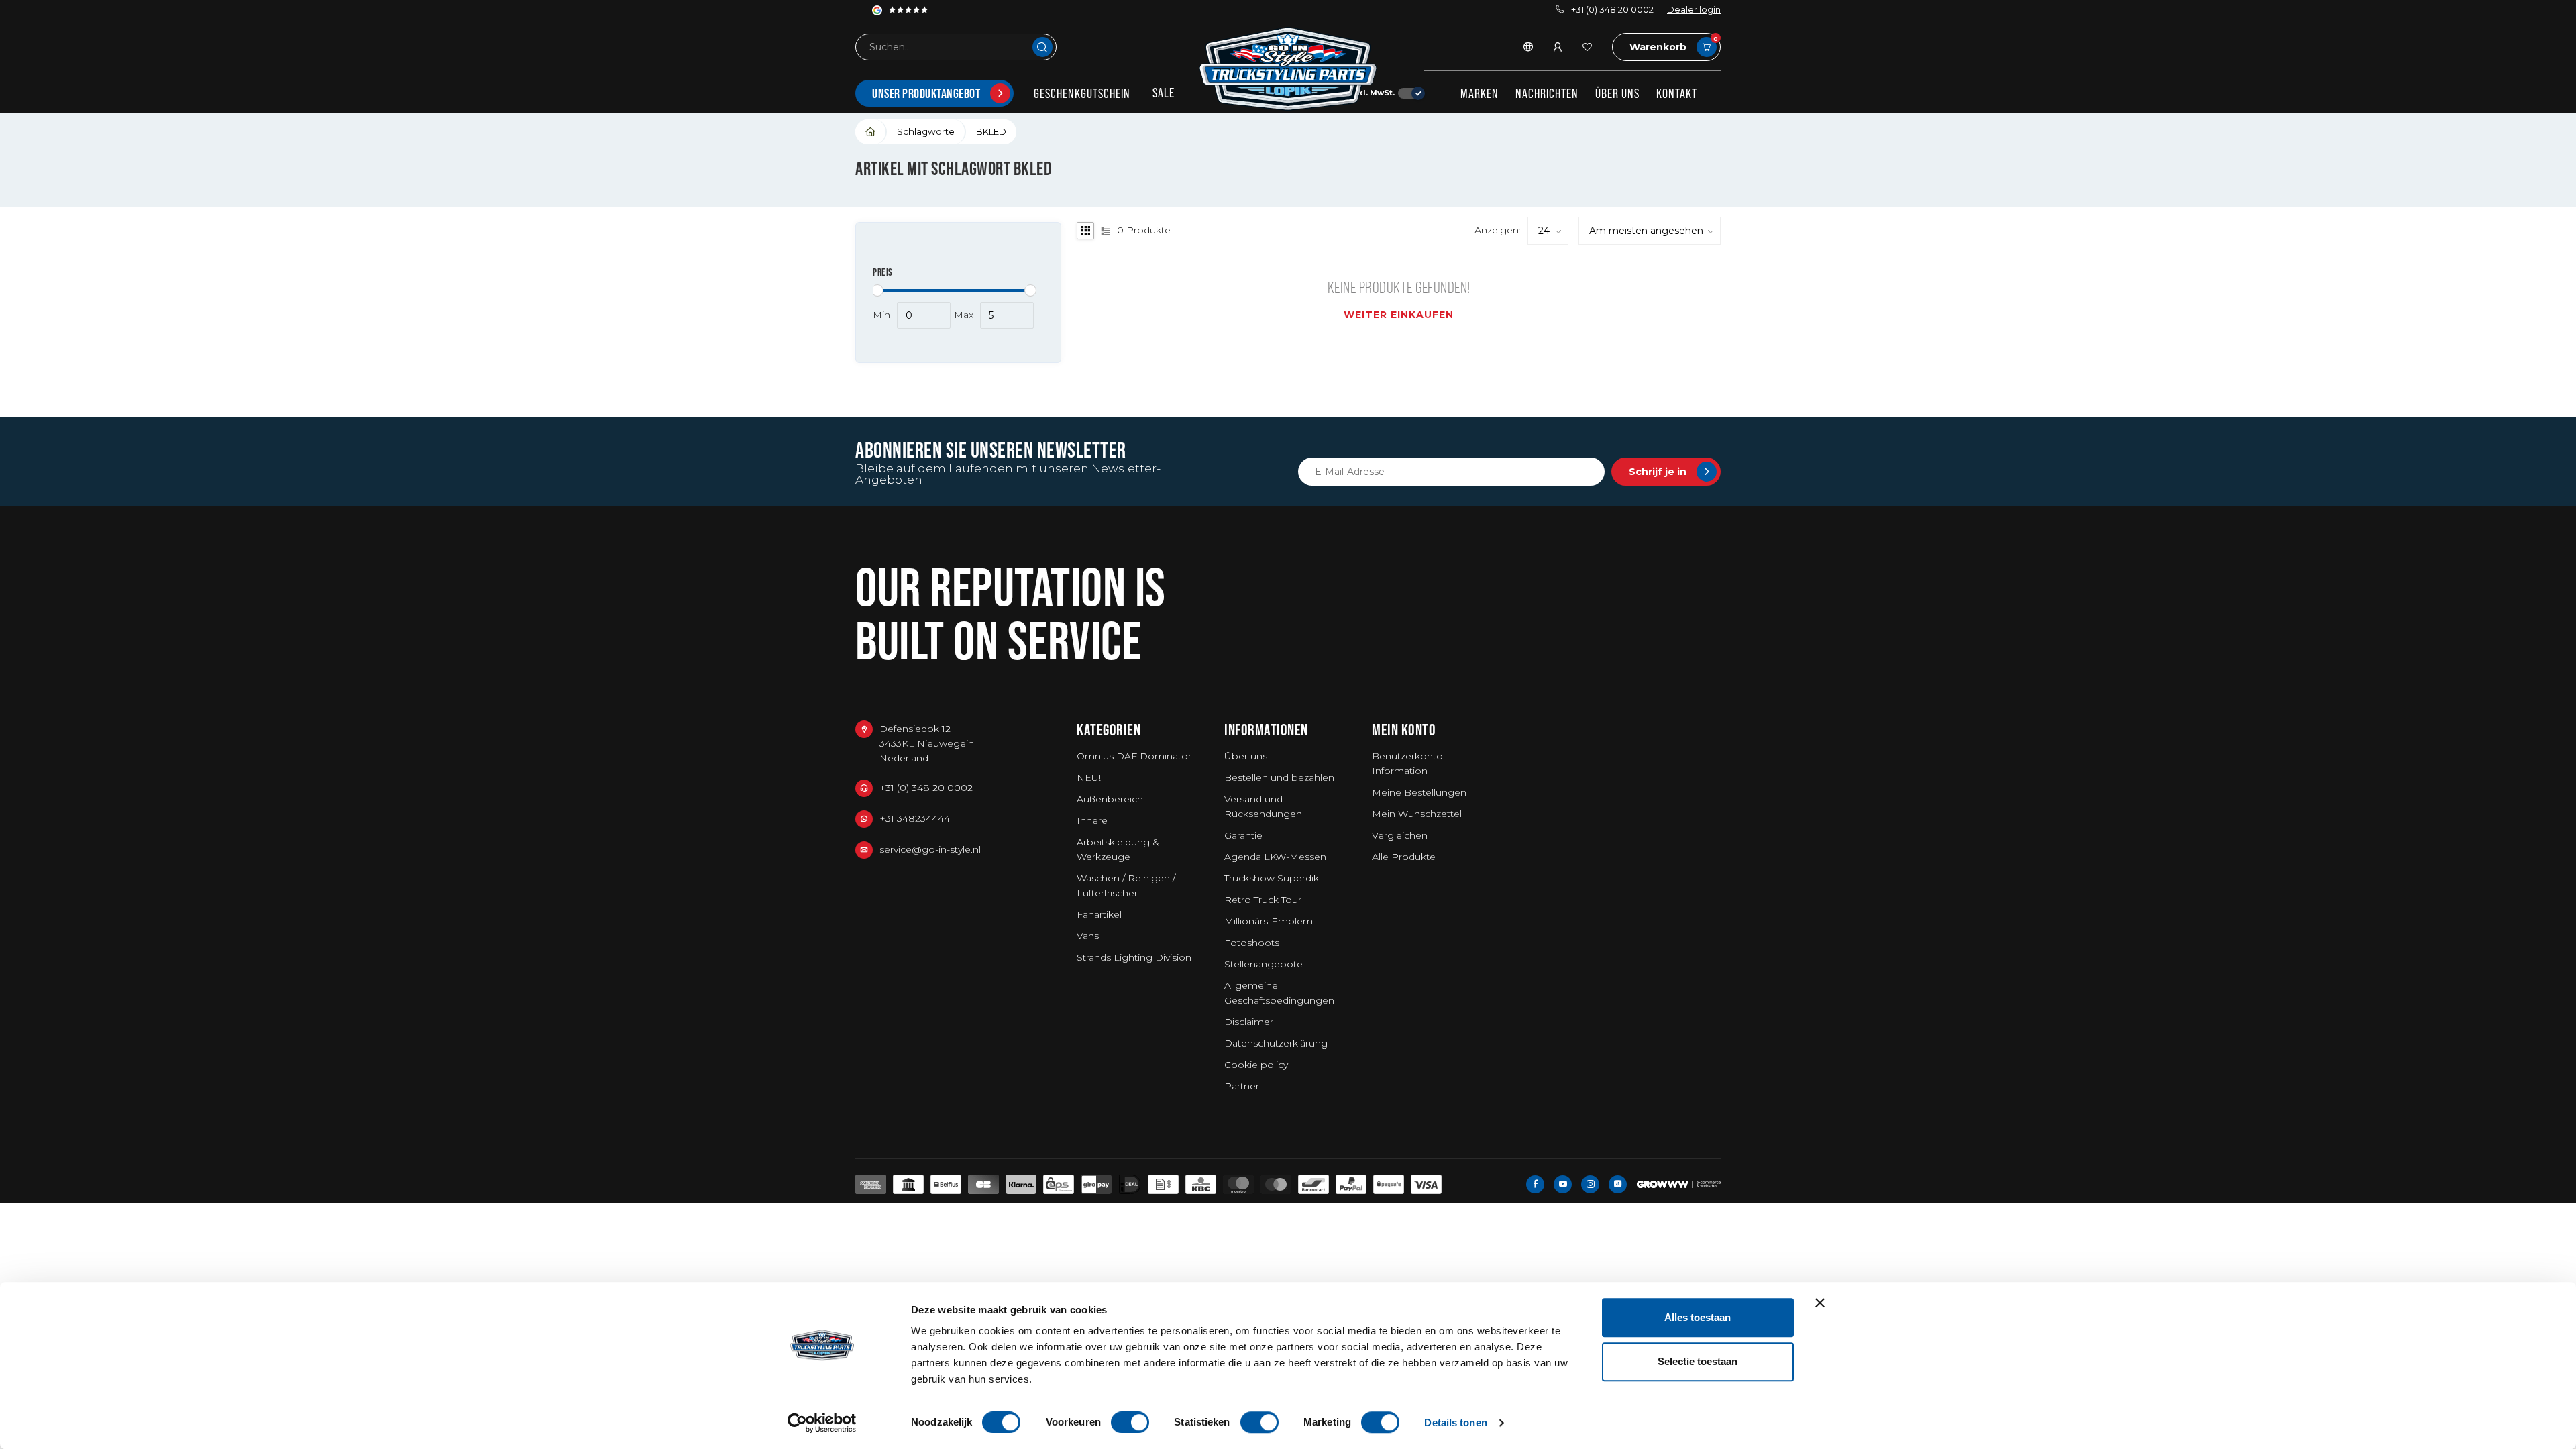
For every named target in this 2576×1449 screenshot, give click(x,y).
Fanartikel (1099, 914)
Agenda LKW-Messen (1275, 857)
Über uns (1617, 93)
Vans (1088, 936)
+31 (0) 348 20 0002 (1612, 10)
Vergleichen (1400, 835)
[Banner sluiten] (1820, 1303)
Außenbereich (1110, 799)
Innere (1092, 820)
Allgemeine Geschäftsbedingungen (1279, 993)
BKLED (991, 131)
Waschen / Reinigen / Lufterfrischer (1126, 885)
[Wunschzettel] (1587, 47)
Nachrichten (1547, 93)
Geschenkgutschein (1082, 93)
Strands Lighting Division (1134, 957)
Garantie (1243, 835)
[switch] (1130, 1422)
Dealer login (1694, 10)
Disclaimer (1249, 1022)
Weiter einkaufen (1399, 315)
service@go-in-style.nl (930, 849)
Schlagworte (926, 131)
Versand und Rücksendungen (1263, 806)
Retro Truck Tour (1263, 900)
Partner (1242, 1086)
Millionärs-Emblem (1269, 921)
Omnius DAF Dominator (1134, 756)
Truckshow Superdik (1272, 878)
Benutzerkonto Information (1407, 763)
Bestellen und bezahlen (1279, 777)
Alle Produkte (1404, 857)
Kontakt (1677, 93)
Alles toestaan (1698, 1317)
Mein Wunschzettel (1417, 814)
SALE (1164, 93)
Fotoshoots (1252, 943)
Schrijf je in (1658, 472)
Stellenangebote (1264, 964)
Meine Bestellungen (1419, 792)
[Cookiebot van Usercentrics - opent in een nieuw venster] (822, 1423)
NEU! (1089, 777)
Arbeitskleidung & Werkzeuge (1118, 849)
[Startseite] (871, 132)
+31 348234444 (915, 818)
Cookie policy (1256, 1065)
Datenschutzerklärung (1276, 1043)
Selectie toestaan (1698, 1361)
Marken (1480, 93)
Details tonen (1455, 1423)
